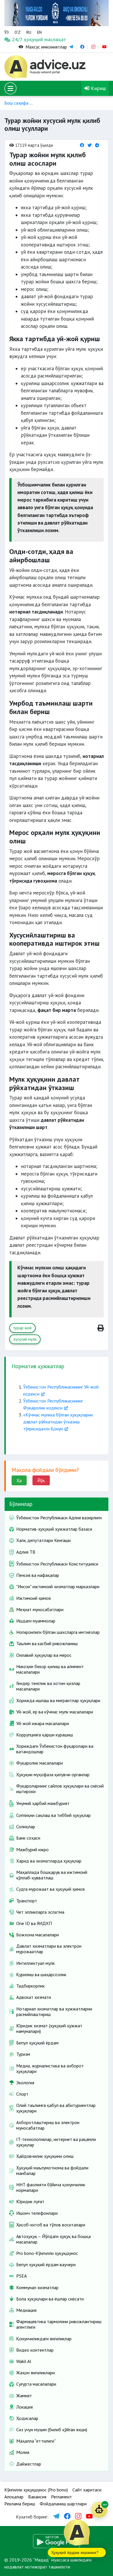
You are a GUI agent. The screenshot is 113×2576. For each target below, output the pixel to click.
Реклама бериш (20, 2504)
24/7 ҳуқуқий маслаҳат (18, 39)
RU (29, 32)
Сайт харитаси (87, 2490)
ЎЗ (7, 32)
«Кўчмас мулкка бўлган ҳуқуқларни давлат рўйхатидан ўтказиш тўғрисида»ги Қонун (58, 1422)
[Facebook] (82, 145)
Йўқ (41, 1480)
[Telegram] (97, 145)
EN (39, 32)
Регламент (61, 2497)
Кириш (98, 88)
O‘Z (18, 32)
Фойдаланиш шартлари (63, 2504)
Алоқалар (14, 2497)
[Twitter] (90, 145)
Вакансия (37, 2497)
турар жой (22, 1328)
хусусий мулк (25, 1339)
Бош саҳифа (16, 103)
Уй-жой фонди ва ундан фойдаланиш (74, 103)
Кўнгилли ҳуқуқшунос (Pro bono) (36, 2490)
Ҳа (19, 1480)
